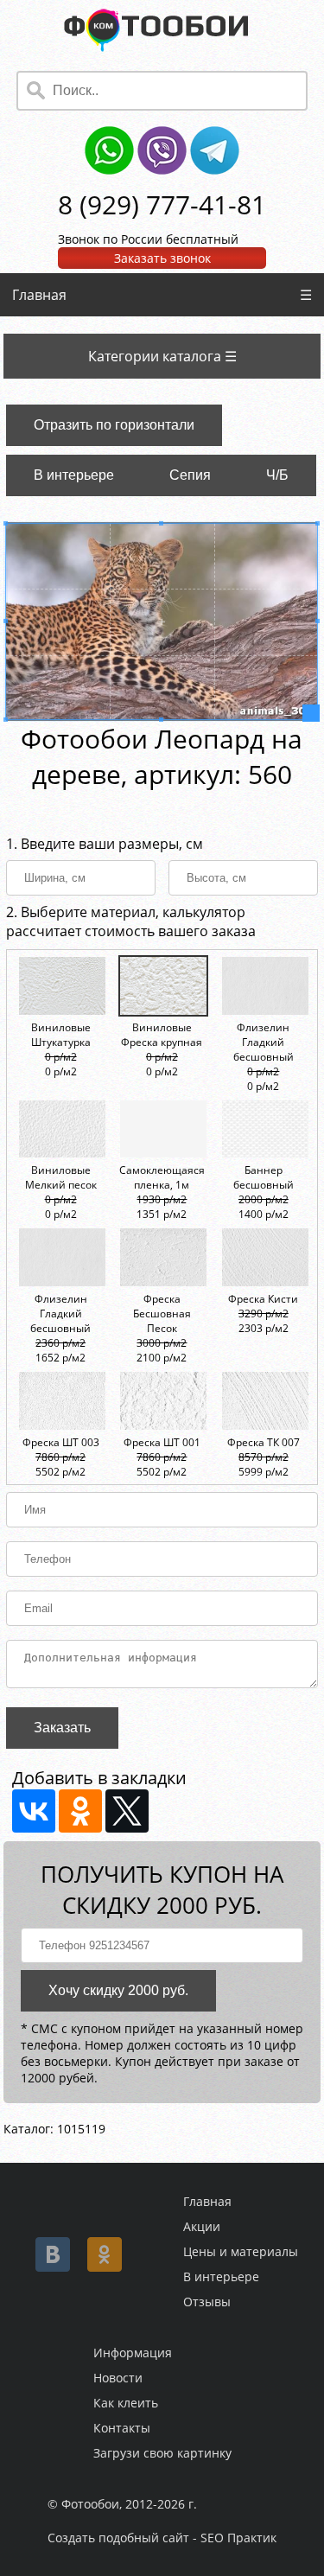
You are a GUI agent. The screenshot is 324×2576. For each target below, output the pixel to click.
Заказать (62, 1728)
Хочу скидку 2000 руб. (118, 1990)
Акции (202, 2226)
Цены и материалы (241, 2251)
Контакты (122, 2428)
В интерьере (74, 475)
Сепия (190, 475)
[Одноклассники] (80, 1811)
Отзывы (207, 2302)
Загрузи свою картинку (162, 2453)
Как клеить (126, 2403)
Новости (118, 2378)
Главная (39, 295)
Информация (133, 2353)
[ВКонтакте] (34, 1811)
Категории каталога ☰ (162, 356)
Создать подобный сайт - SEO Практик (162, 2538)
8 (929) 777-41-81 (162, 204)
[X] (127, 1811)
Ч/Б (277, 475)
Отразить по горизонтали (114, 425)
